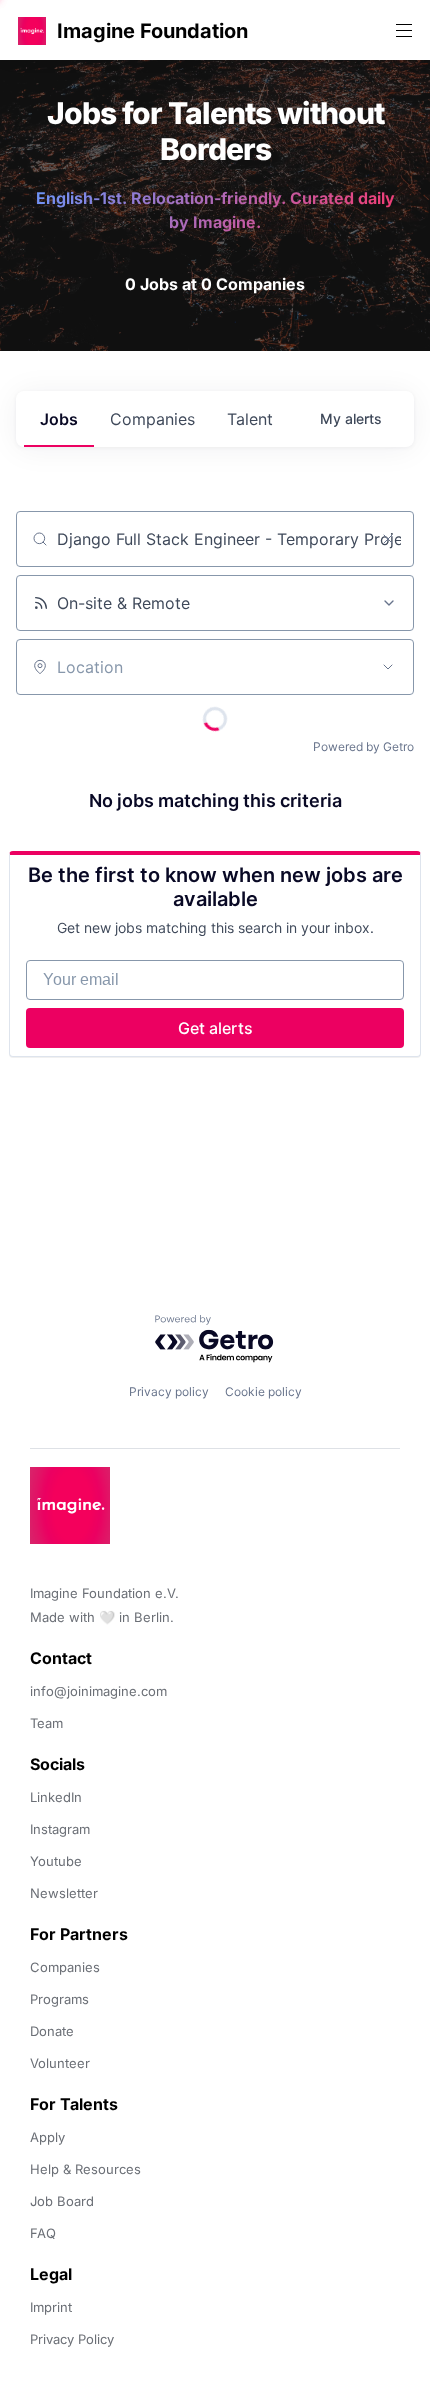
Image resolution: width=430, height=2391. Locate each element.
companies (152, 419)
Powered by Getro (363, 746)
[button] (32, 30)
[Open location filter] (388, 667)
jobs (59, 419)
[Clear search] (388, 539)
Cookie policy (263, 1391)
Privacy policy (169, 1391)
